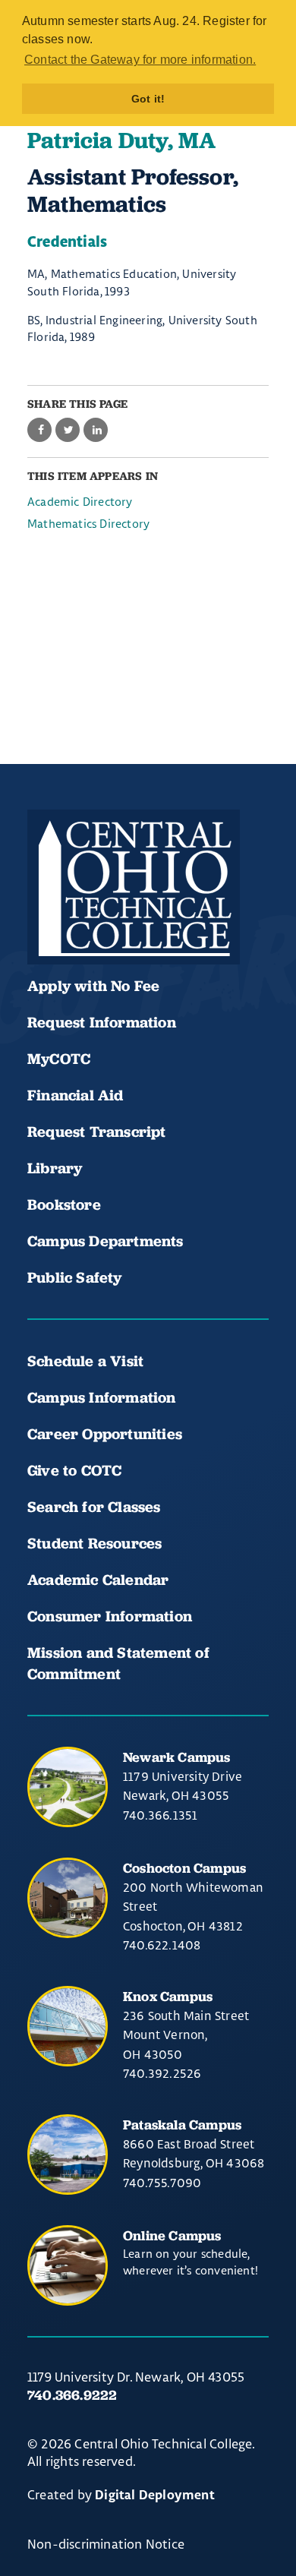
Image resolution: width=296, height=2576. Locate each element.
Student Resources (94, 1543)
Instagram (149, 919)
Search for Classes (94, 1507)
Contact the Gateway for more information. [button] (140, 60)
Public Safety (75, 1277)
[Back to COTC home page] (134, 887)
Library (55, 1168)
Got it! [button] (148, 99)
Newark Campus (177, 1757)
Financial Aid (76, 1095)
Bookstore (64, 1204)
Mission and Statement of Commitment (118, 1663)
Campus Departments (105, 1241)
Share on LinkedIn (96, 430)
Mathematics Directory (88, 524)
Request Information (102, 1022)
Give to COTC (74, 1470)
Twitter (200, 919)
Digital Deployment (155, 2495)
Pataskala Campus (182, 2125)
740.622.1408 (162, 1945)
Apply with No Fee (93, 986)
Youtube (97, 919)
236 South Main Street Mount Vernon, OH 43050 (186, 2035)
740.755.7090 (162, 2183)
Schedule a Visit (85, 1361)
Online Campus (172, 2235)
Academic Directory (80, 502)
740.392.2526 (162, 2073)
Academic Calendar (100, 1580)
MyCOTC (59, 1059)
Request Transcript (97, 1132)
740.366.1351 (160, 1815)
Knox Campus (168, 1996)
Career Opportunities (105, 1434)
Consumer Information (110, 1616)
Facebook (46, 919)
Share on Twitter (68, 430)
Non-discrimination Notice (106, 2544)
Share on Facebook (39, 430)
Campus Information (102, 1397)
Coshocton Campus (184, 1868)
